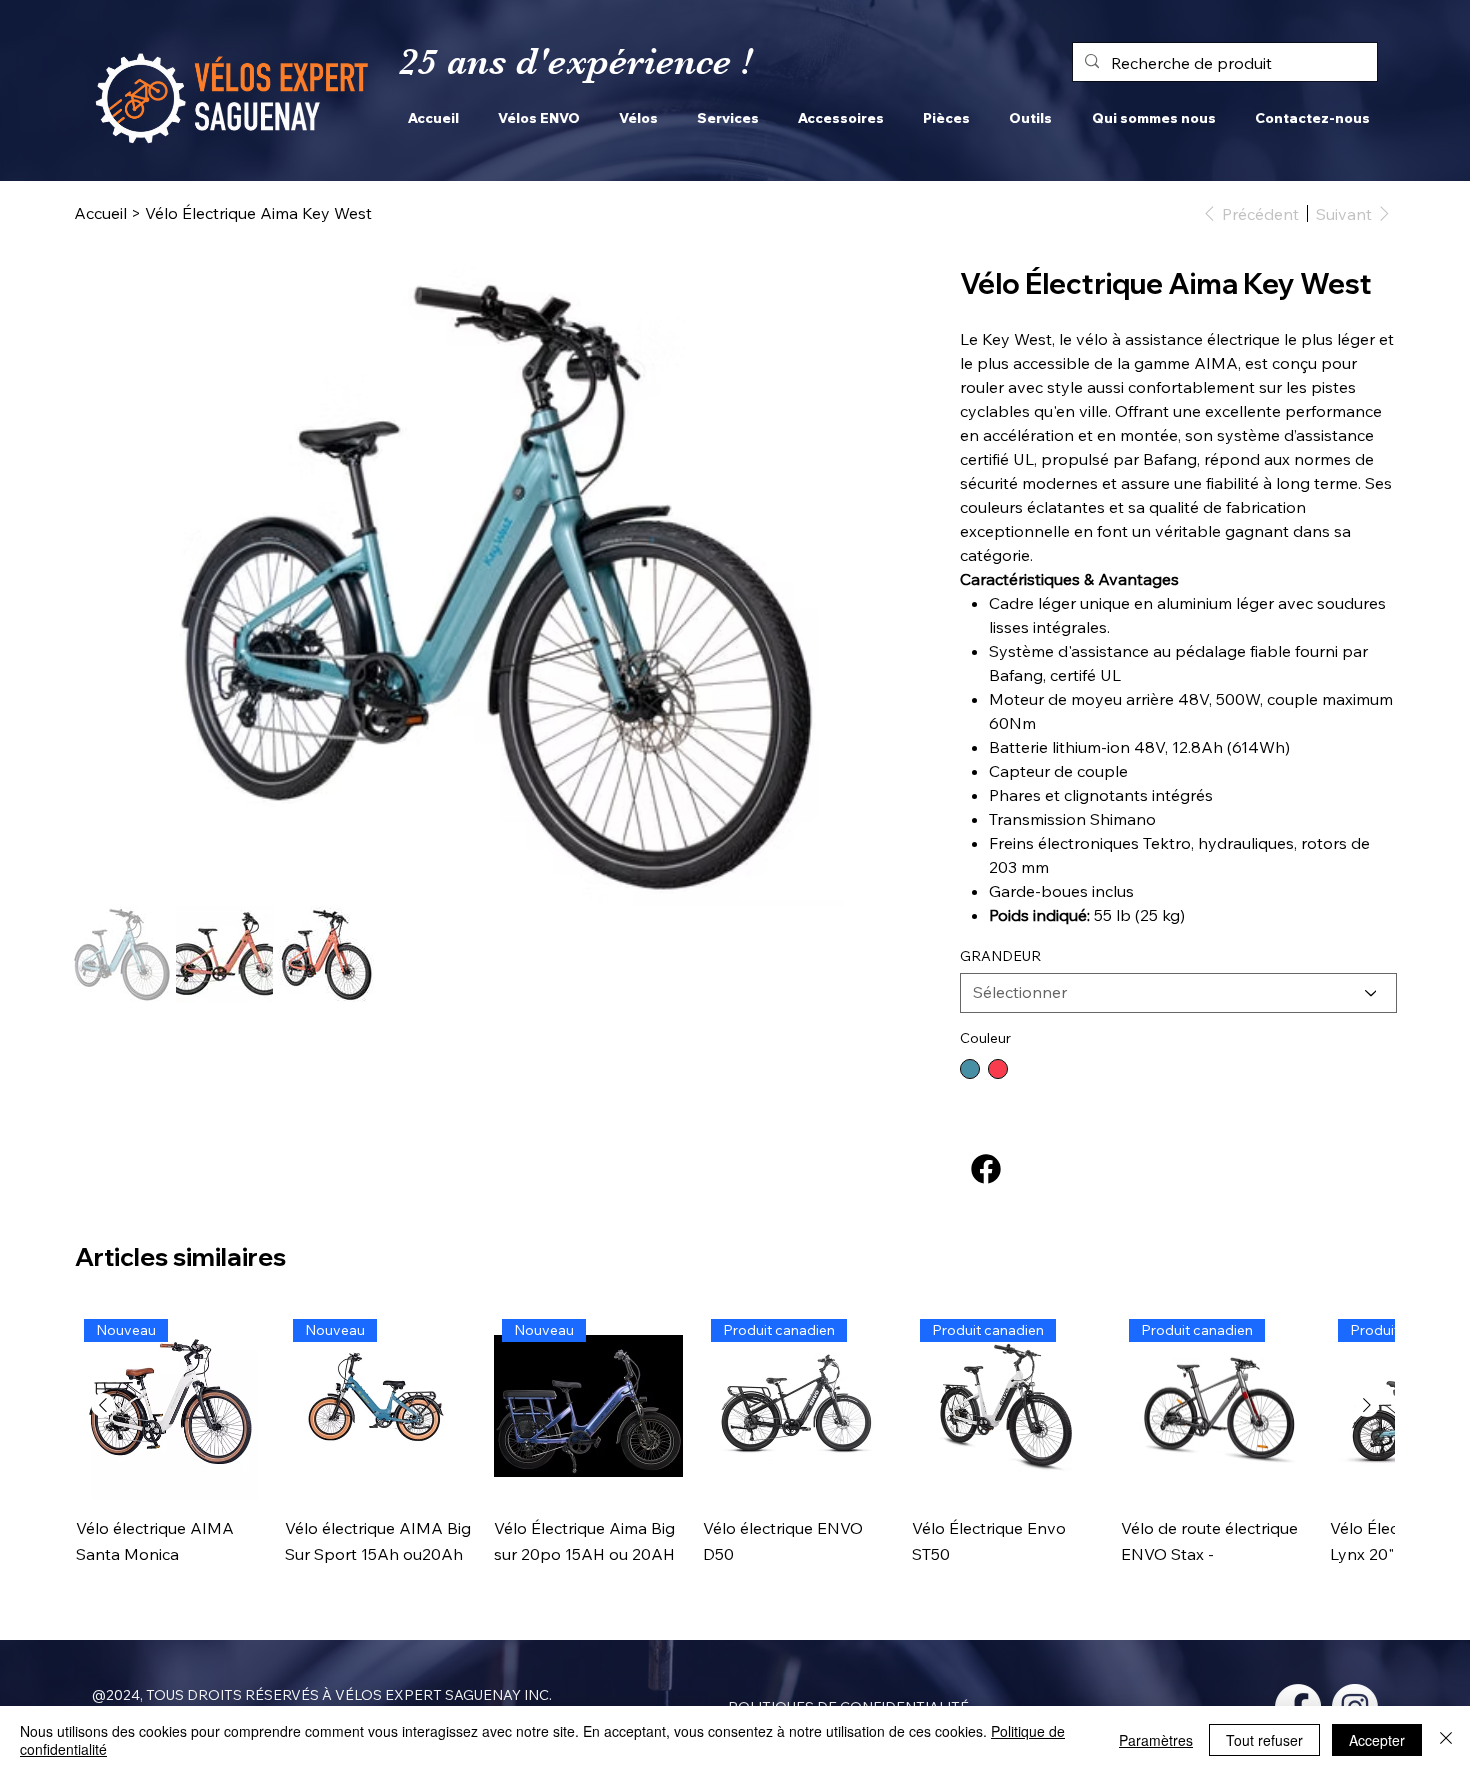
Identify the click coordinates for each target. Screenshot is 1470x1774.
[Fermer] (1446, 1740)
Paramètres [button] (1156, 1740)
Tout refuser (1264, 1740)
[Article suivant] (1367, 1405)
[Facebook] (986, 1169)
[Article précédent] (103, 1405)
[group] (735, 1452)
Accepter (1377, 1740)
